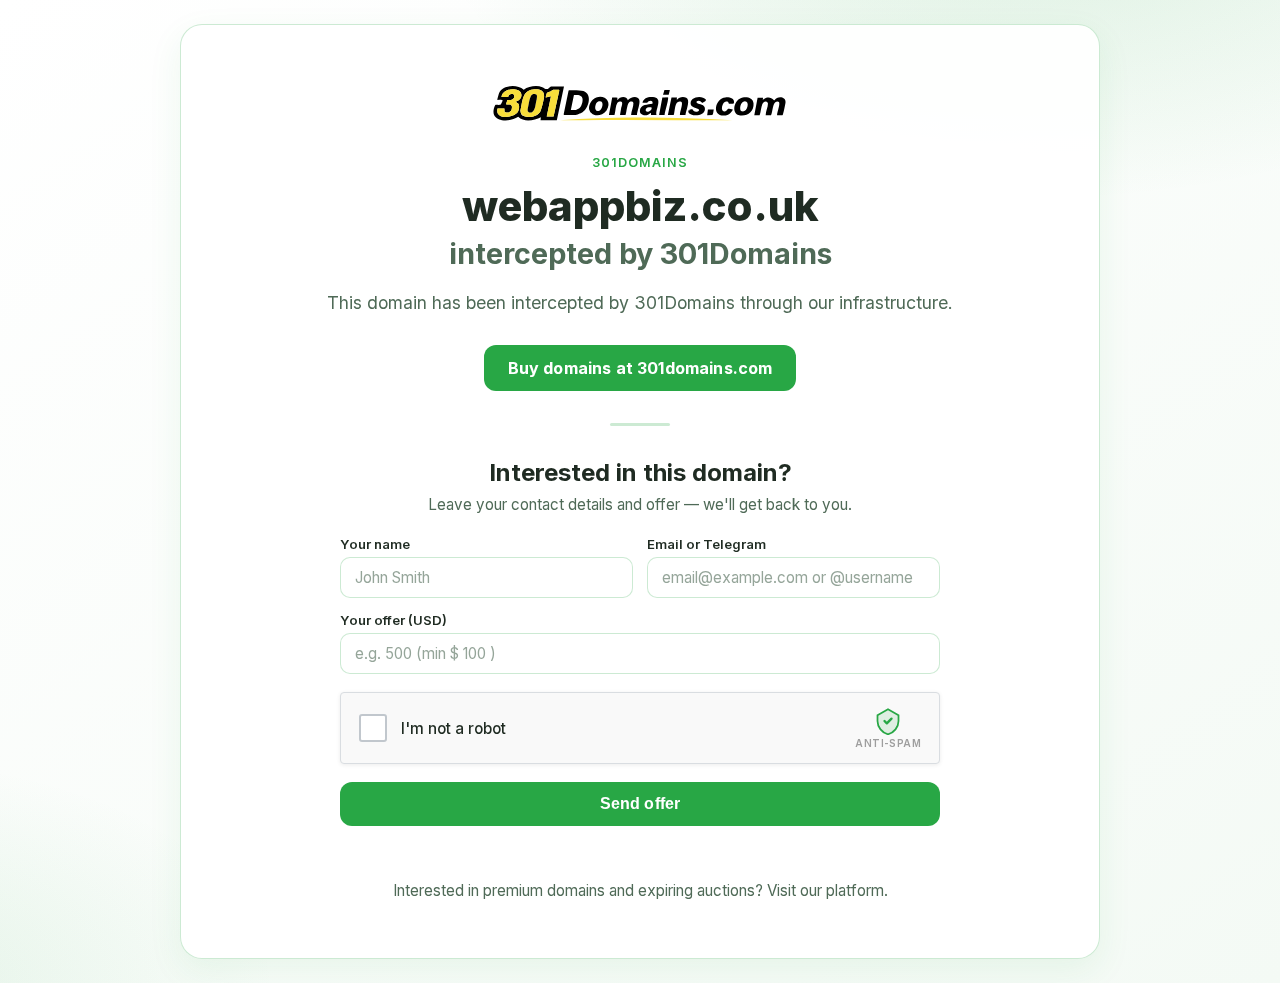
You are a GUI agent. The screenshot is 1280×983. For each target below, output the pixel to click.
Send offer (640, 803)
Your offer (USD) (393, 620)
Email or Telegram (706, 544)
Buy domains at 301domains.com (640, 368)
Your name (375, 544)
